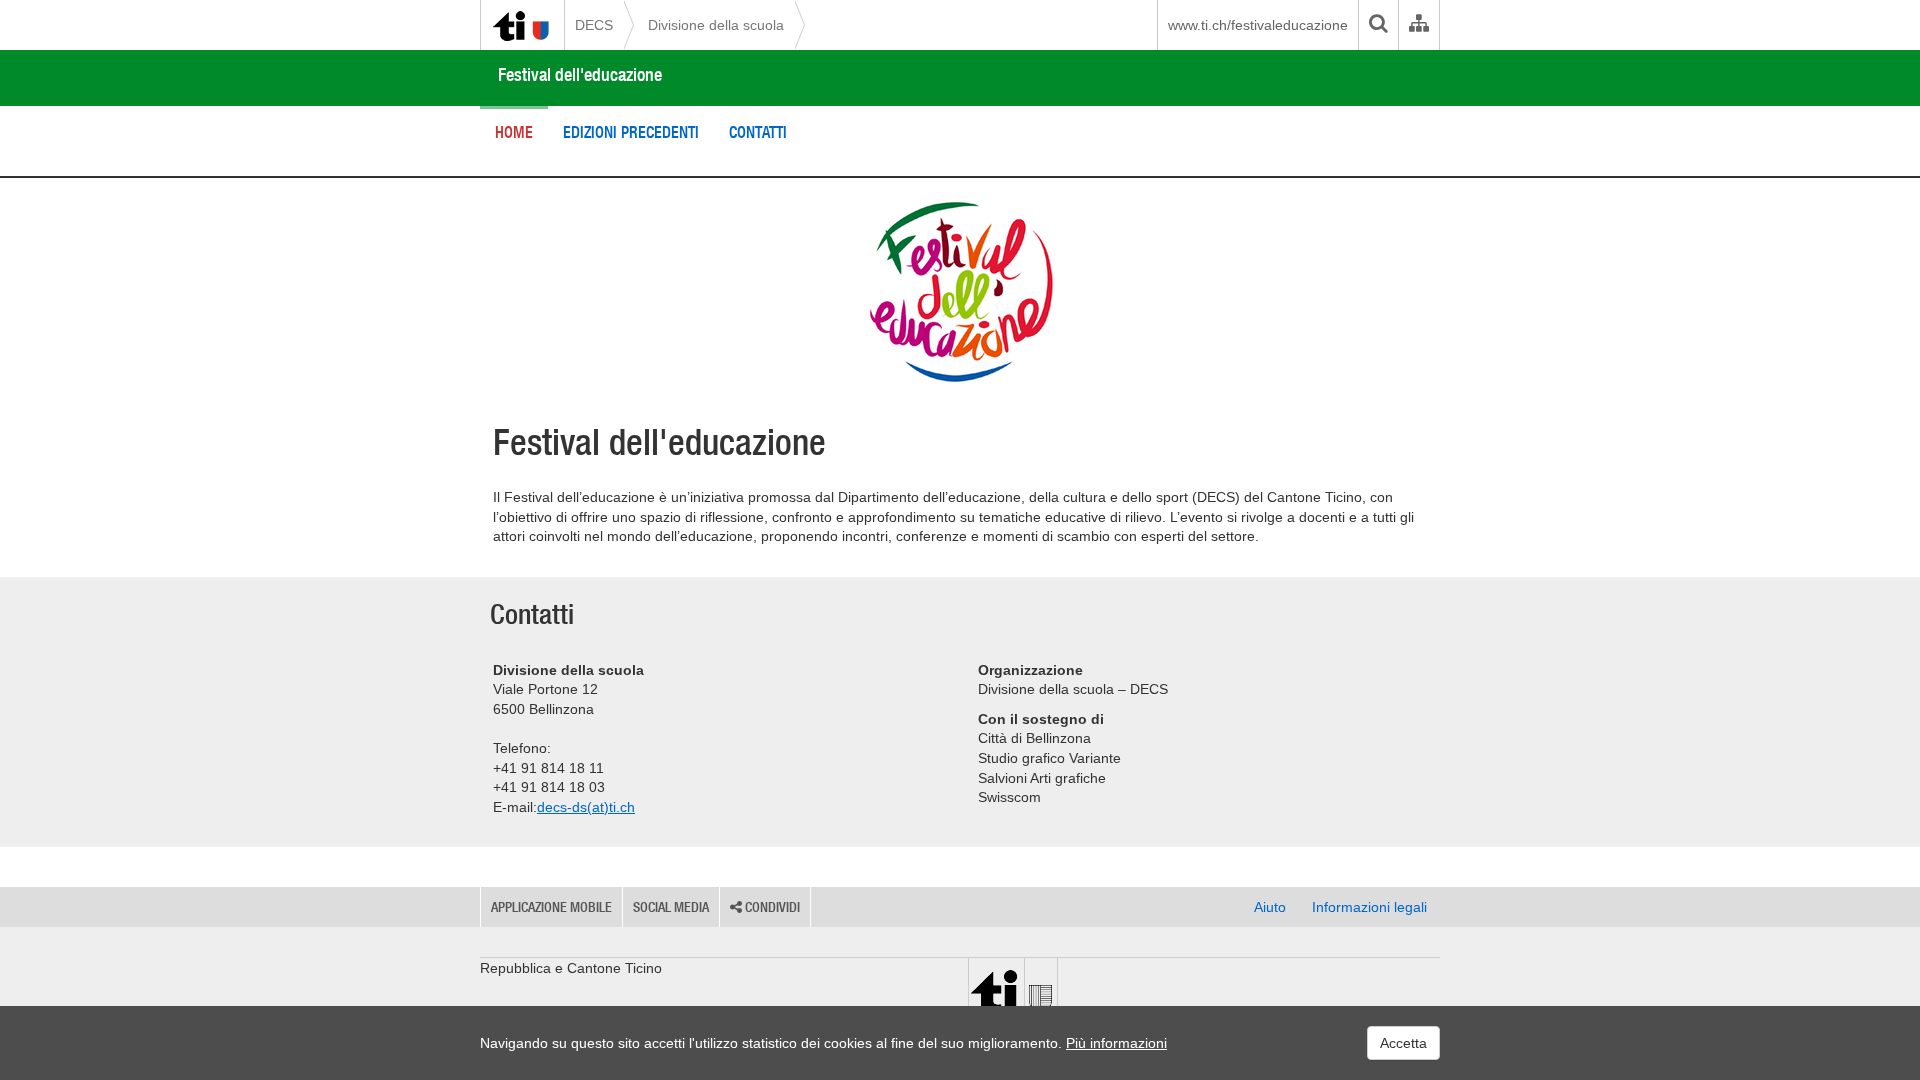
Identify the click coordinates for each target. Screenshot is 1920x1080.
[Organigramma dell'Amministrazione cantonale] (1418, 25)
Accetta (1403, 1043)
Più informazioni (1116, 1043)
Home (514, 132)
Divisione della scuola (716, 25)
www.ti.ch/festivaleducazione (1258, 25)
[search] (1378, 25)
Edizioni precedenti (631, 132)
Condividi (771, 907)
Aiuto (1270, 907)
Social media (671, 907)
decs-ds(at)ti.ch (586, 807)
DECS (594, 25)
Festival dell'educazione (580, 74)
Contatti (758, 132)
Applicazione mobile (551, 907)
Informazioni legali (1369, 907)
